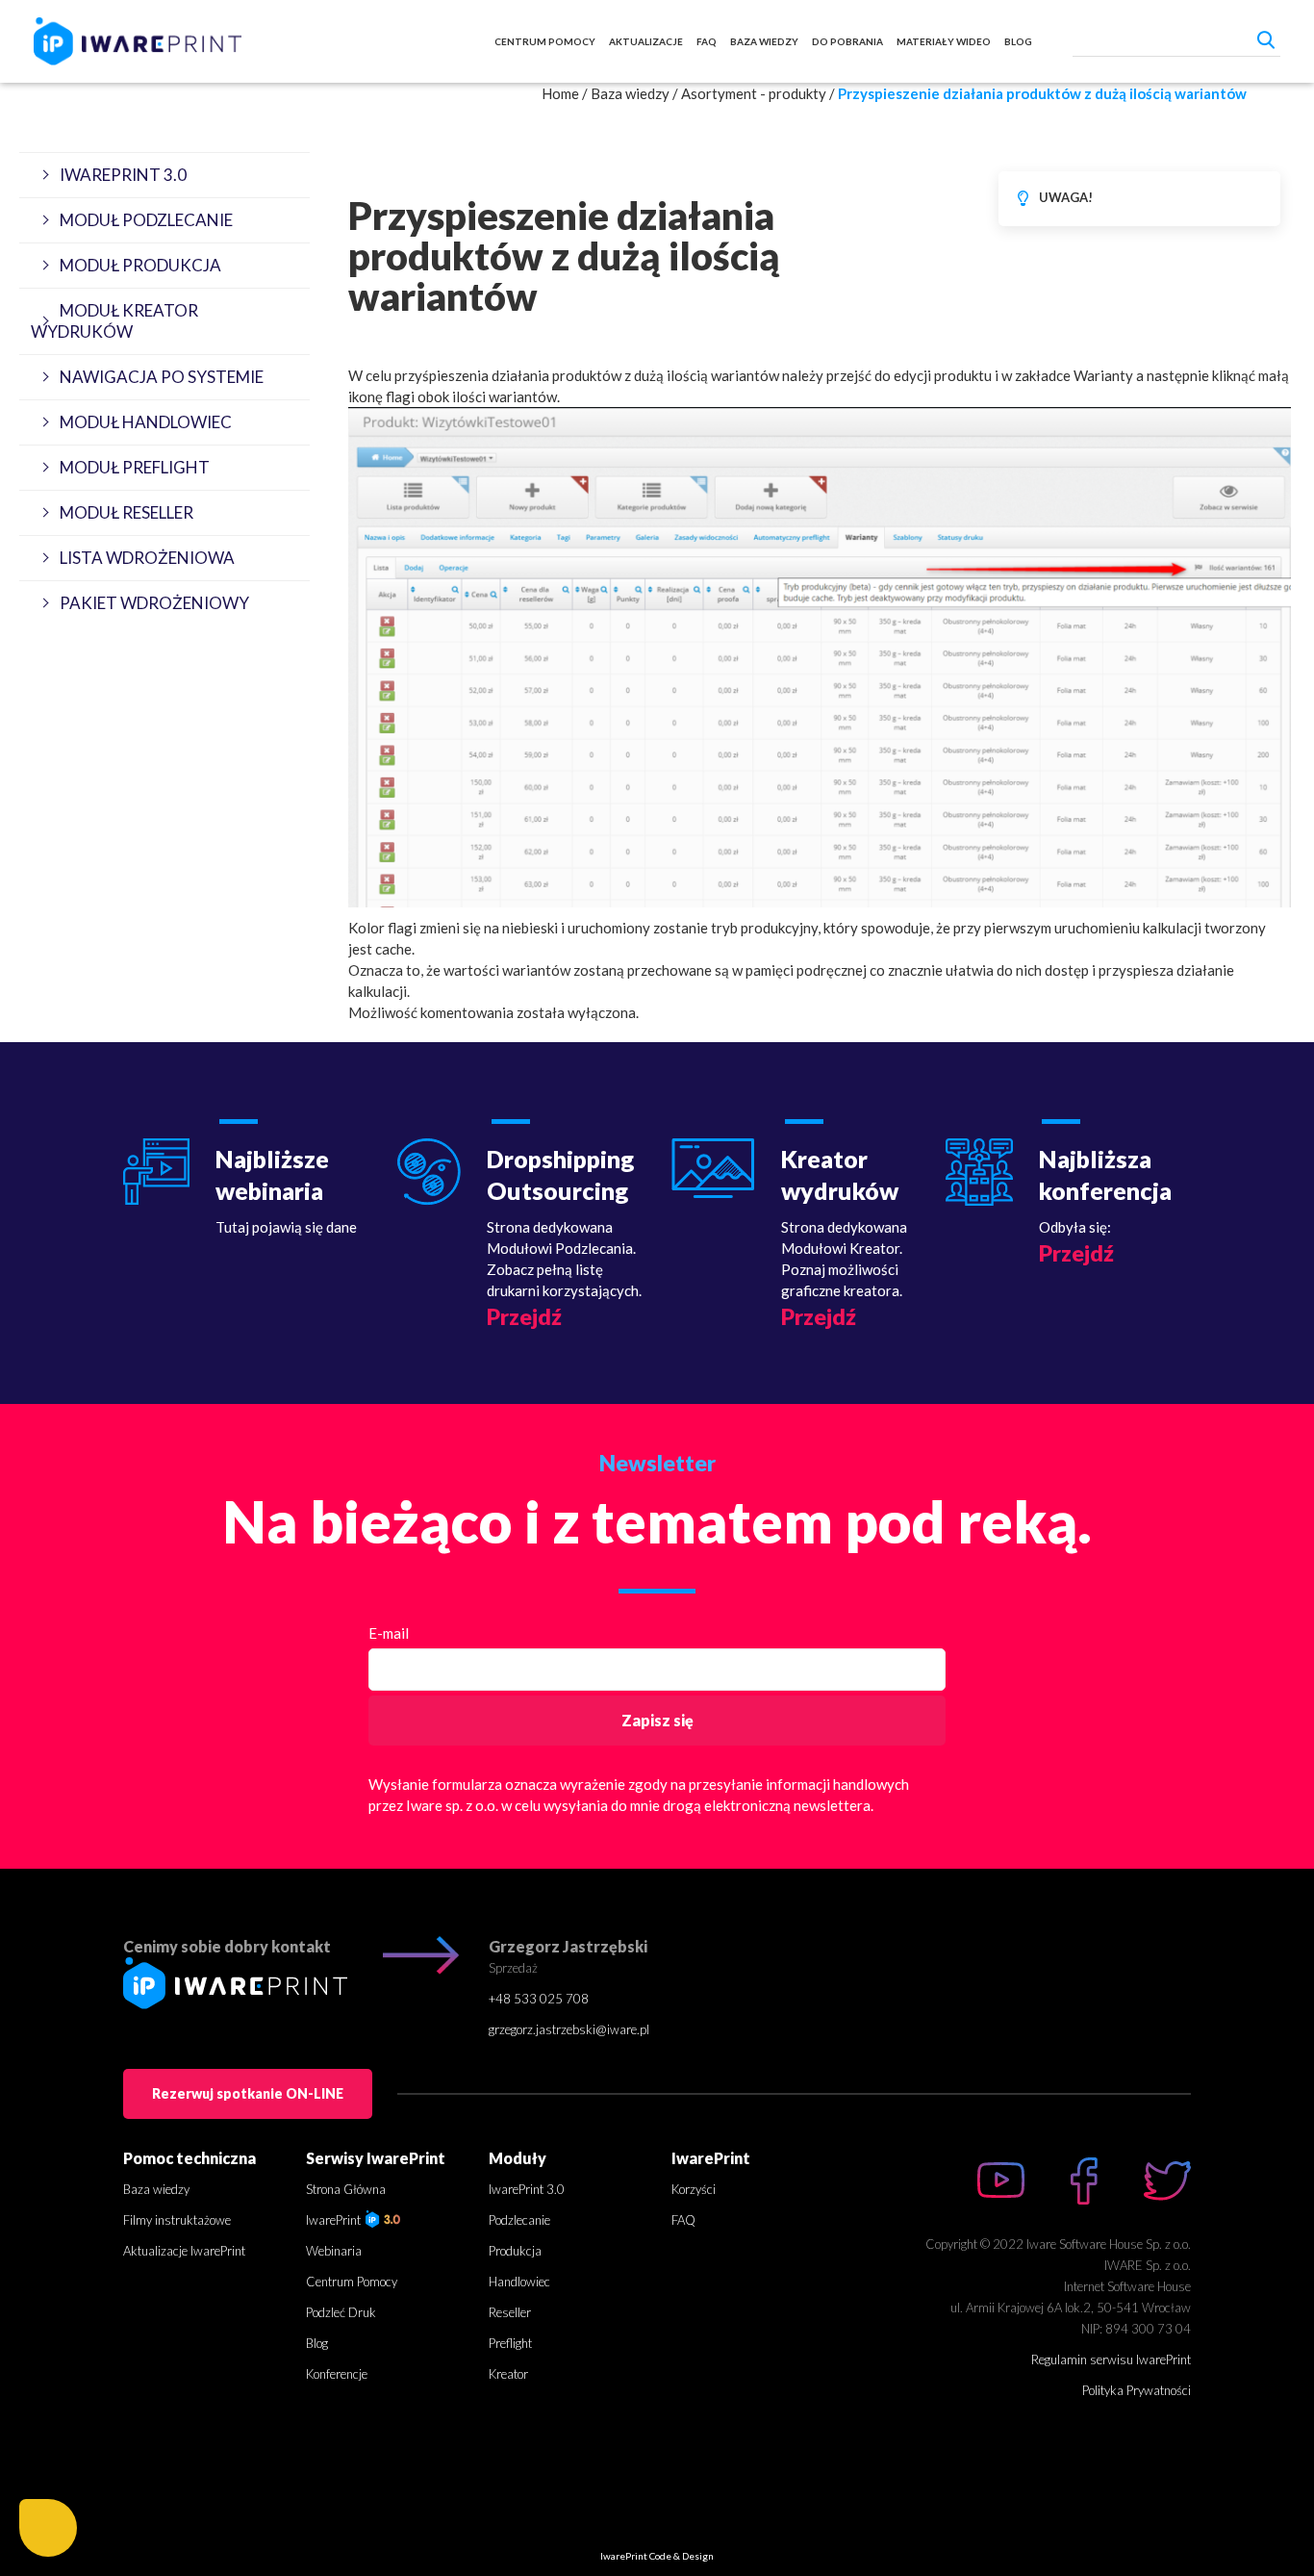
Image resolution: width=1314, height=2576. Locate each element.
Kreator (508, 2374)
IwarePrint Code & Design (657, 2556)
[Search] (1266, 39)
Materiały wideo (944, 41)
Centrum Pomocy (545, 41)
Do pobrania (847, 41)
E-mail (389, 1633)
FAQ (707, 41)
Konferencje (337, 2374)
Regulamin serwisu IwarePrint (1111, 2359)
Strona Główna (346, 2189)
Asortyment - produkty (754, 93)
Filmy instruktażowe (177, 2220)
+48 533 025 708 (539, 1999)
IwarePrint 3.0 (527, 2189)
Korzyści (694, 2189)
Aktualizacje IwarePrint (184, 2251)
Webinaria (334, 2251)
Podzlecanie (519, 2220)
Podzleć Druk (341, 2312)
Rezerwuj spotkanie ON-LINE (248, 2093)
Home (560, 93)
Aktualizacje (646, 41)
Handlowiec (519, 2282)
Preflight (510, 2343)
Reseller (510, 2312)
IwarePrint (335, 2220)
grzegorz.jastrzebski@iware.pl (569, 2029)
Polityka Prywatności (1137, 2390)
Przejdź (524, 1316)
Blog (1018, 41)
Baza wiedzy (764, 41)
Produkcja (515, 2251)
